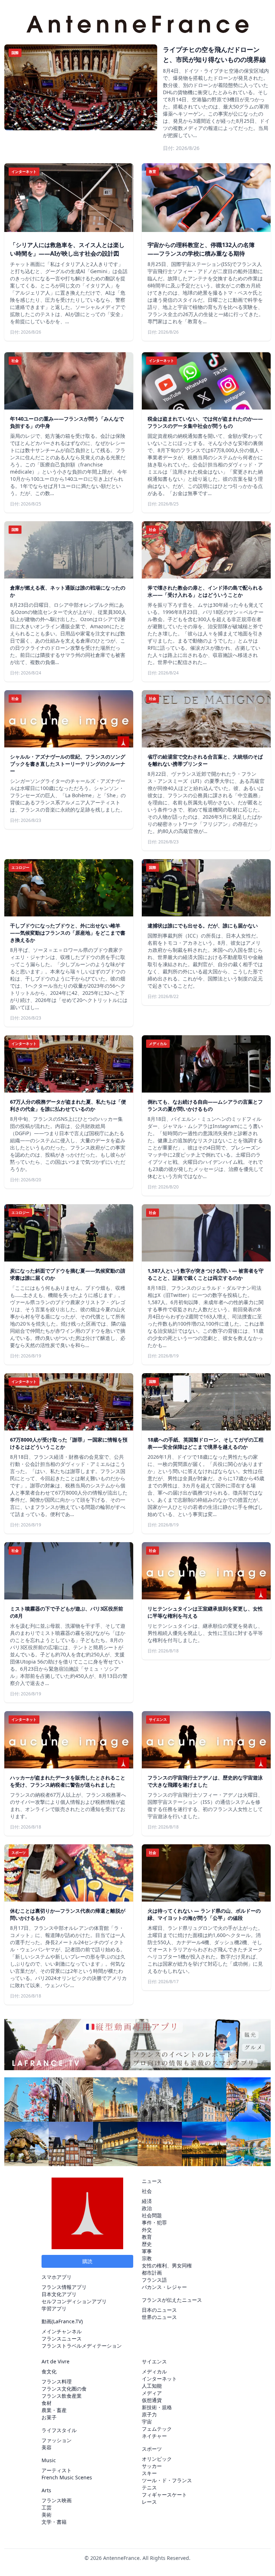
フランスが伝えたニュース (172, 2300)
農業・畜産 (54, 2410)
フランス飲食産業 (62, 2396)
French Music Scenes (67, 2477)
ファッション (57, 2440)
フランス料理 (57, 2381)
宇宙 (147, 2422)
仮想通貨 (152, 2400)
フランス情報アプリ (64, 2287)
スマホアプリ (57, 2277)
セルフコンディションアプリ (74, 2301)
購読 (87, 2261)
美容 (47, 2447)
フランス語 (154, 2280)
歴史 (147, 2244)
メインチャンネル (62, 2331)
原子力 (149, 2414)
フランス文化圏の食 (64, 2389)
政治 (147, 2208)
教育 (147, 2237)
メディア (152, 2393)
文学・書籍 (54, 2522)
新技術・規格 (157, 2407)
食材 (47, 2403)
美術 (47, 2515)
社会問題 (152, 2215)
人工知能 (152, 2386)
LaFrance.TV (67, 2321)
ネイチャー (154, 2436)
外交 (147, 2230)
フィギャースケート (164, 2495)
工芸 (47, 2507)
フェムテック (157, 2429)
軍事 (147, 2251)
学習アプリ (54, 2308)
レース (149, 2502)
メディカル (154, 2371)
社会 (147, 2191)
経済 (147, 2201)
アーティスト (57, 2470)
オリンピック (157, 2459)
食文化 (49, 2371)
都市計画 (152, 2273)
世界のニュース (159, 2317)
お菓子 (49, 2417)
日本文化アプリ (59, 2294)
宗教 (147, 2258)
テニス (149, 2487)
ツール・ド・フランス (167, 2480)
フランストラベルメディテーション (82, 2346)
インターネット (159, 2379)
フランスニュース (62, 2338)
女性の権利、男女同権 (167, 2265)
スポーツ (152, 2449)
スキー (149, 2473)
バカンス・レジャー (164, 2287)
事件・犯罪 (154, 2222)
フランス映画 (57, 2500)
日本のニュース (159, 2310)
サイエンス (154, 2361)
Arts (46, 2490)
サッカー (152, 2466)
